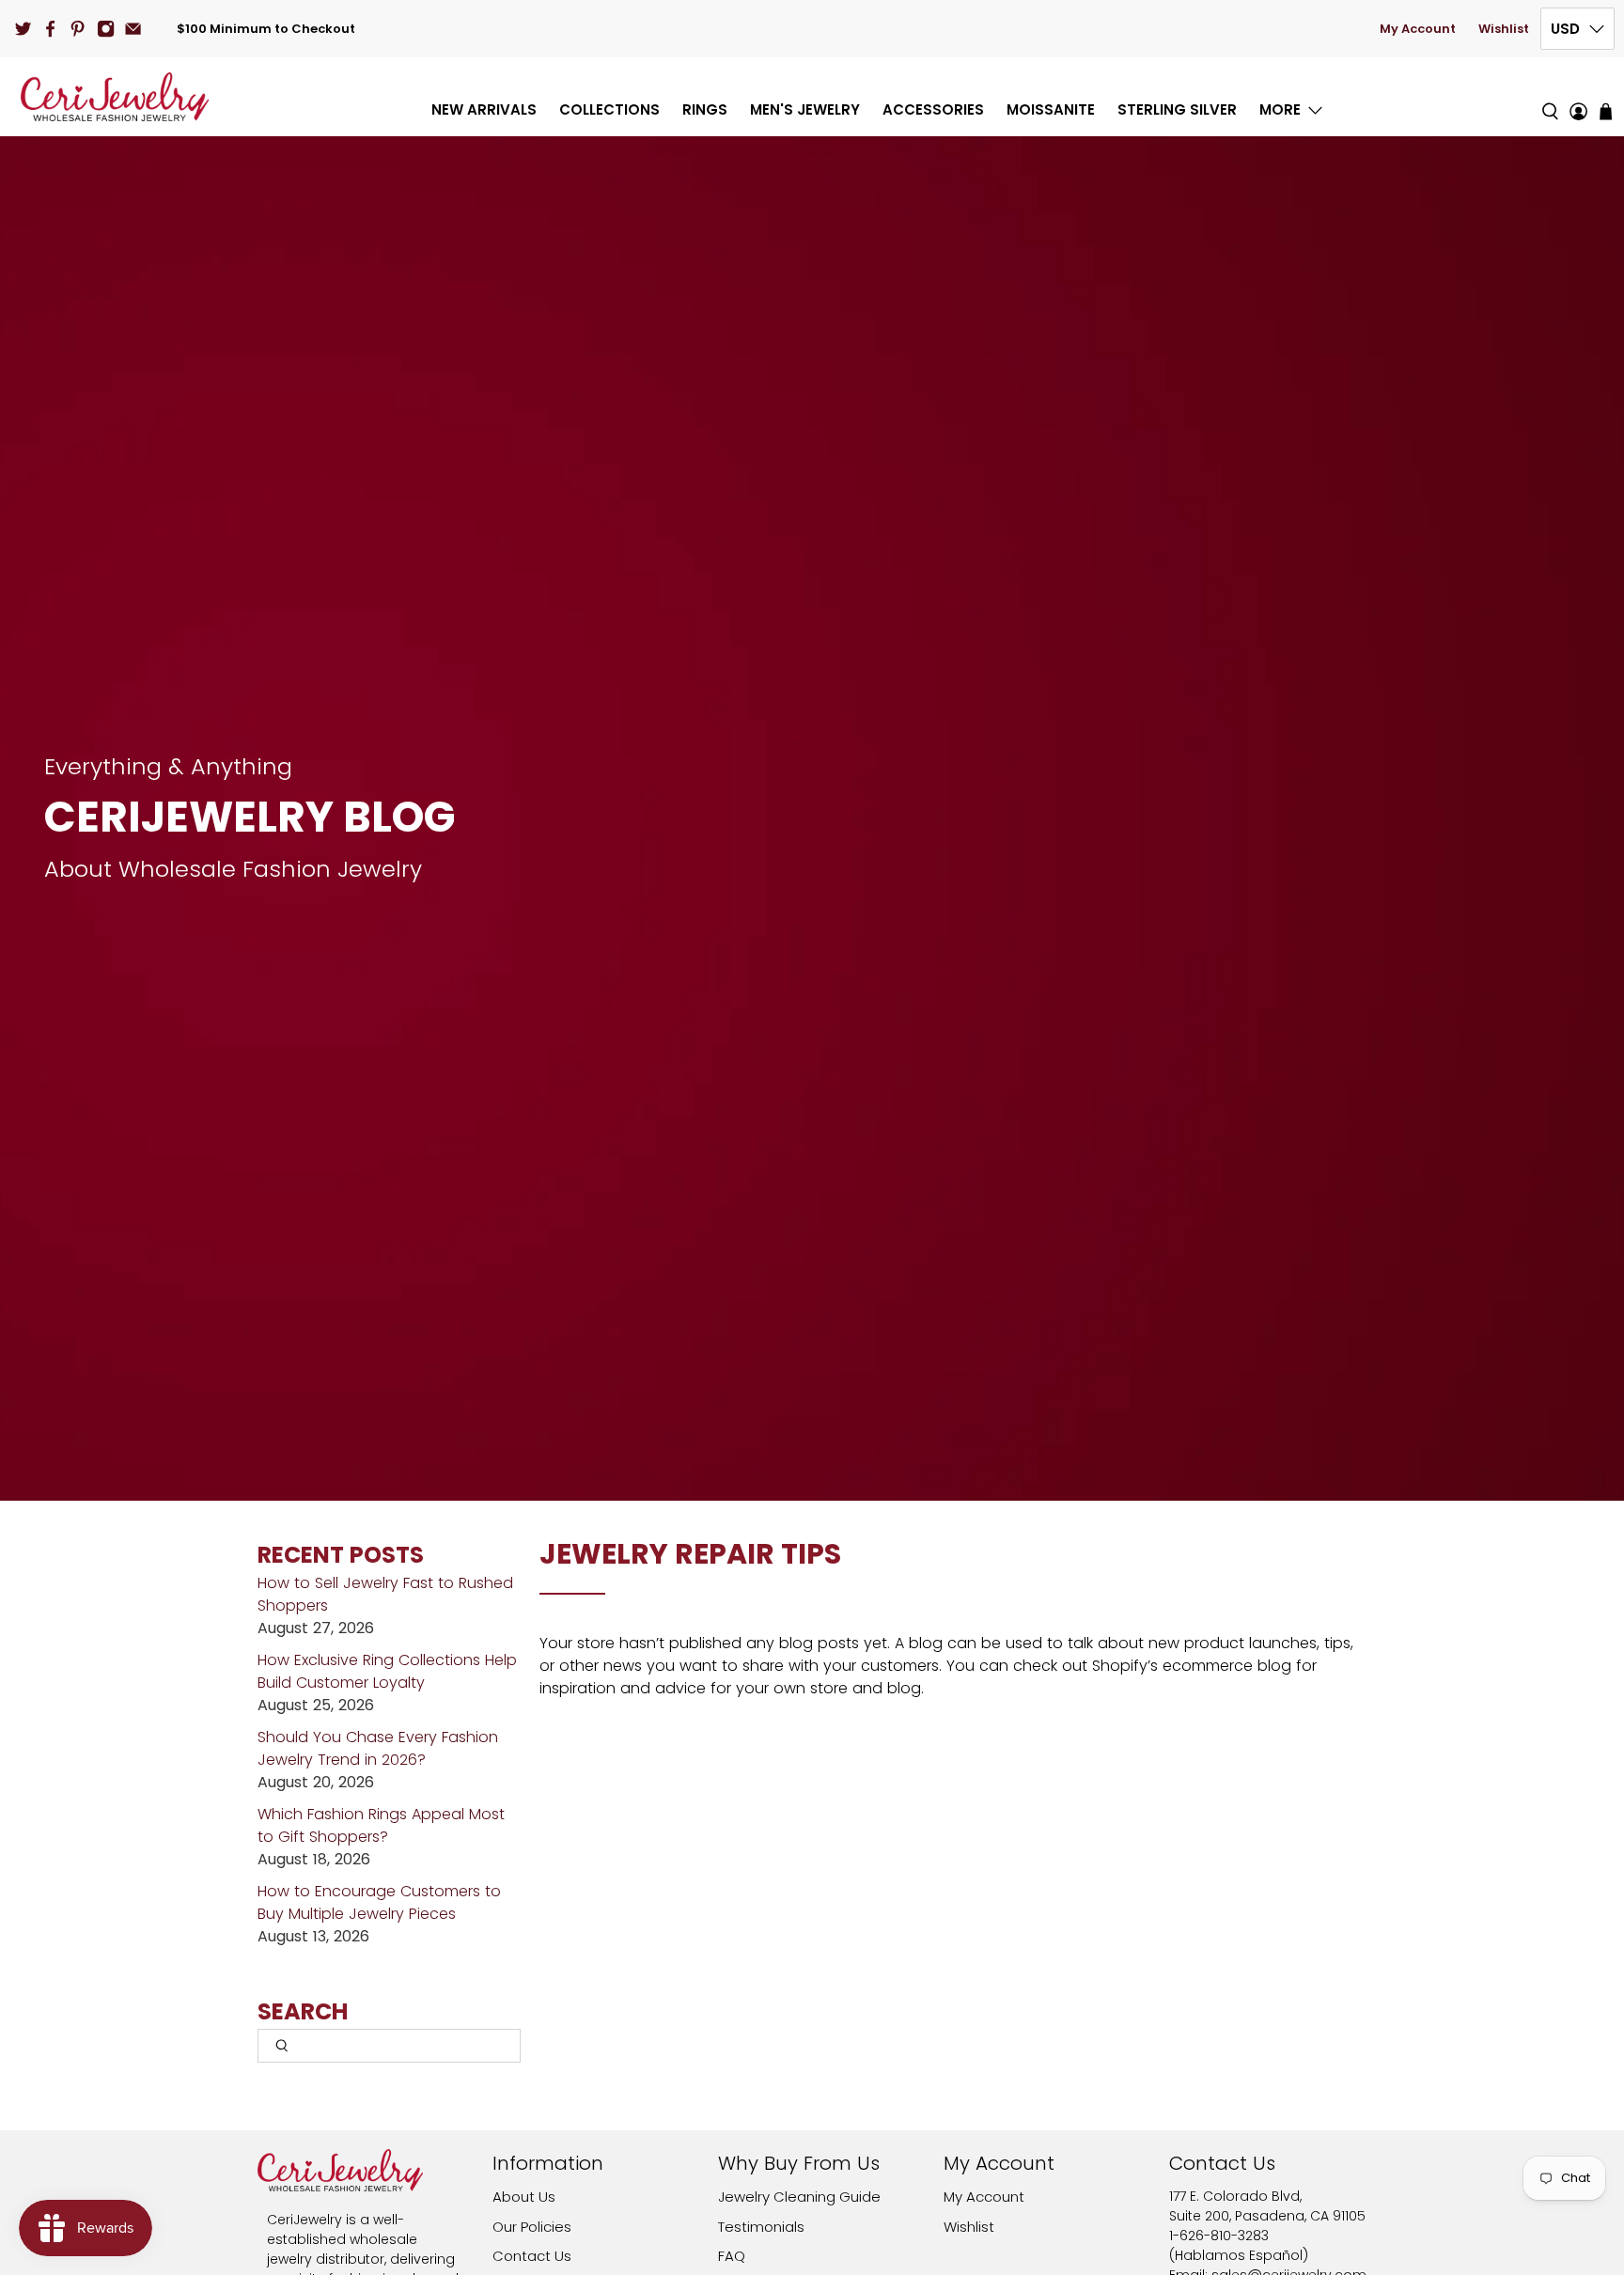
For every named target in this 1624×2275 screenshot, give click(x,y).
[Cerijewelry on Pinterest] (78, 29)
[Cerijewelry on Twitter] (23, 29)
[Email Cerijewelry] (133, 29)
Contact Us (532, 2256)
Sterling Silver (1177, 109)
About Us (524, 2197)
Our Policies (532, 2227)
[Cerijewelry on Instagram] (106, 29)
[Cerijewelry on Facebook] (50, 29)
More (1280, 109)
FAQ (732, 2256)
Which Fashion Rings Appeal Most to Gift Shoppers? (381, 1825)
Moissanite (1051, 109)
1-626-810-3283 (1219, 2236)
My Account (1418, 29)
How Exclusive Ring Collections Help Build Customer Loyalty (387, 1671)
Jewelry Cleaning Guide (799, 2197)
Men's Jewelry (805, 109)
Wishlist (1504, 29)
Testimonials (761, 2227)
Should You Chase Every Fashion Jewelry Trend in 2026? (378, 1748)
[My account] (1578, 97)
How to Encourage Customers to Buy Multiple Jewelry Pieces (379, 1902)
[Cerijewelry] (115, 97)
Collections (609, 109)
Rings (705, 109)
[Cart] (1606, 111)
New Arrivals (484, 109)
